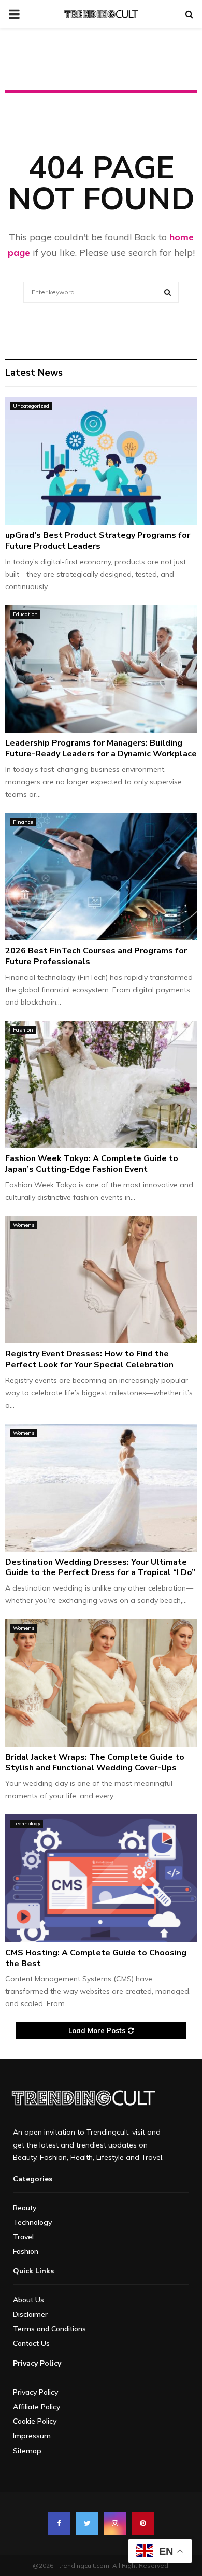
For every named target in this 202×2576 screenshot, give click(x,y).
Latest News (34, 373)
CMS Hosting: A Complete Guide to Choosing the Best (96, 1958)
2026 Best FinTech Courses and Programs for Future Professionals (96, 956)
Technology (27, 1823)
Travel (23, 2237)
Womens (24, 1225)
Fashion (23, 1030)
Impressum (32, 2436)
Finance (23, 822)
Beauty (25, 2208)
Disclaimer (30, 2314)
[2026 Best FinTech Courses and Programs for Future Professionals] (101, 877)
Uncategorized (31, 406)
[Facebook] (59, 2523)
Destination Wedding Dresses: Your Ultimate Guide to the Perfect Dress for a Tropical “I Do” (100, 1568)
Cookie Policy (35, 2421)
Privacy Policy (35, 2392)
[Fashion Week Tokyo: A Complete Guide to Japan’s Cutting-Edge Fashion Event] (101, 1085)
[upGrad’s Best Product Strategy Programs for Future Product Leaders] (101, 461)
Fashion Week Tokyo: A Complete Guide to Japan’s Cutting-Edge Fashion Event (92, 1164)
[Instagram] (115, 2523)
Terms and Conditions (49, 2329)
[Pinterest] (143, 2523)
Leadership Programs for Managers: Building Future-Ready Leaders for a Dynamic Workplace (101, 748)
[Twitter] (87, 2523)
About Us (28, 2300)
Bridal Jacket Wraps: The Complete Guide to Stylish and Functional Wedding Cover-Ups (95, 1763)
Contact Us (31, 2343)
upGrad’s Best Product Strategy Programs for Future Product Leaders (98, 541)
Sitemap (27, 2451)
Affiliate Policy (37, 2407)
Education (25, 614)
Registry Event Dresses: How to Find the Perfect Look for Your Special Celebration (89, 1359)
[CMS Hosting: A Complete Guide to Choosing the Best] (101, 1878)
